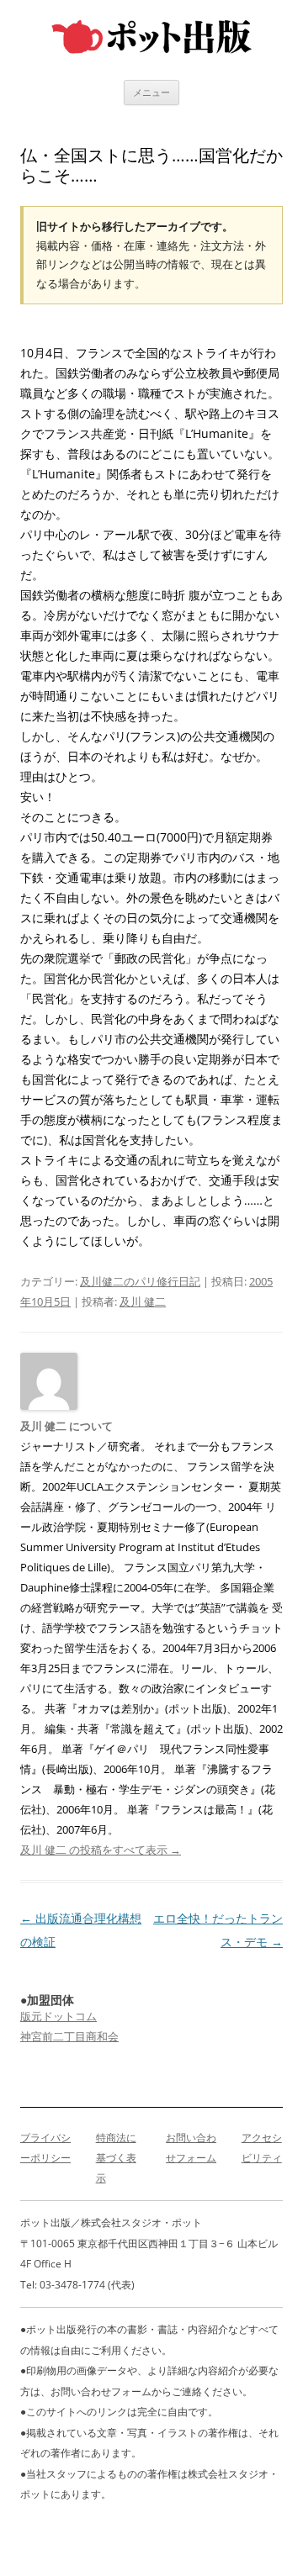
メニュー (151, 92)
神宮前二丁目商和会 (69, 2036)
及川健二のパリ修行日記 (140, 1281)
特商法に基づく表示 (116, 2158)
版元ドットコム (58, 2016)
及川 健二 (143, 1301)
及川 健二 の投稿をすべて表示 (101, 1850)
